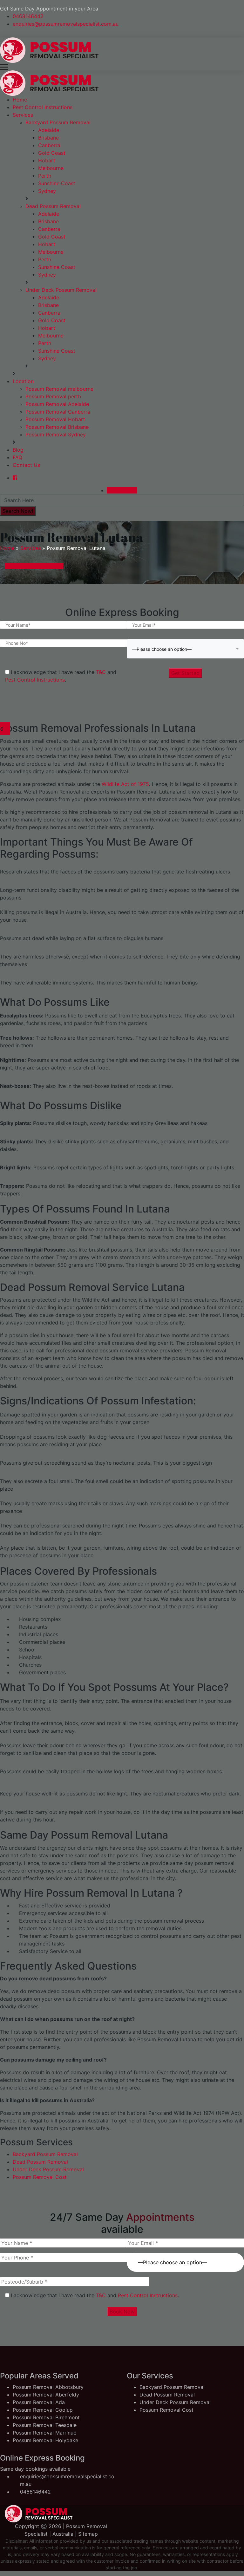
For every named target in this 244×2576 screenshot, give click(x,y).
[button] (185, 649)
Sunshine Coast (57, 183)
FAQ (17, 457)
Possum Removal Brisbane (57, 427)
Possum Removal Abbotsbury (48, 2387)
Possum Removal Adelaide (57, 404)
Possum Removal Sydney (56, 435)
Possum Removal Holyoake (45, 2440)
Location (23, 381)
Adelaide (49, 130)
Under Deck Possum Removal (61, 290)
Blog (18, 450)
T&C (101, 672)
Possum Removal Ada (39, 2402)
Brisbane (48, 138)
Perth (45, 176)
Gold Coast (52, 153)
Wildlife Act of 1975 (125, 784)
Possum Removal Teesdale (45, 2425)
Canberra (49, 145)
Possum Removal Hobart (55, 419)
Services (23, 115)
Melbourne (51, 168)
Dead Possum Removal (53, 206)
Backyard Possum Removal (58, 122)
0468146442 (28, 16)
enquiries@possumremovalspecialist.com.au (66, 24)
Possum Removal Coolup (43, 2410)
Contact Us (26, 465)
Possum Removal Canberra (58, 412)
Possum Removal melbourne (59, 389)
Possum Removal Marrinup (45, 2433)
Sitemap (88, 2534)
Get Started (185, 673)
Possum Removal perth (53, 396)
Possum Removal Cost (40, 2177)
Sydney (47, 191)
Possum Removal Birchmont (46, 2417)
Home (20, 100)
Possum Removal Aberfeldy (46, 2395)
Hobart (47, 160)
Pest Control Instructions (43, 107)
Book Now (122, 2311)
